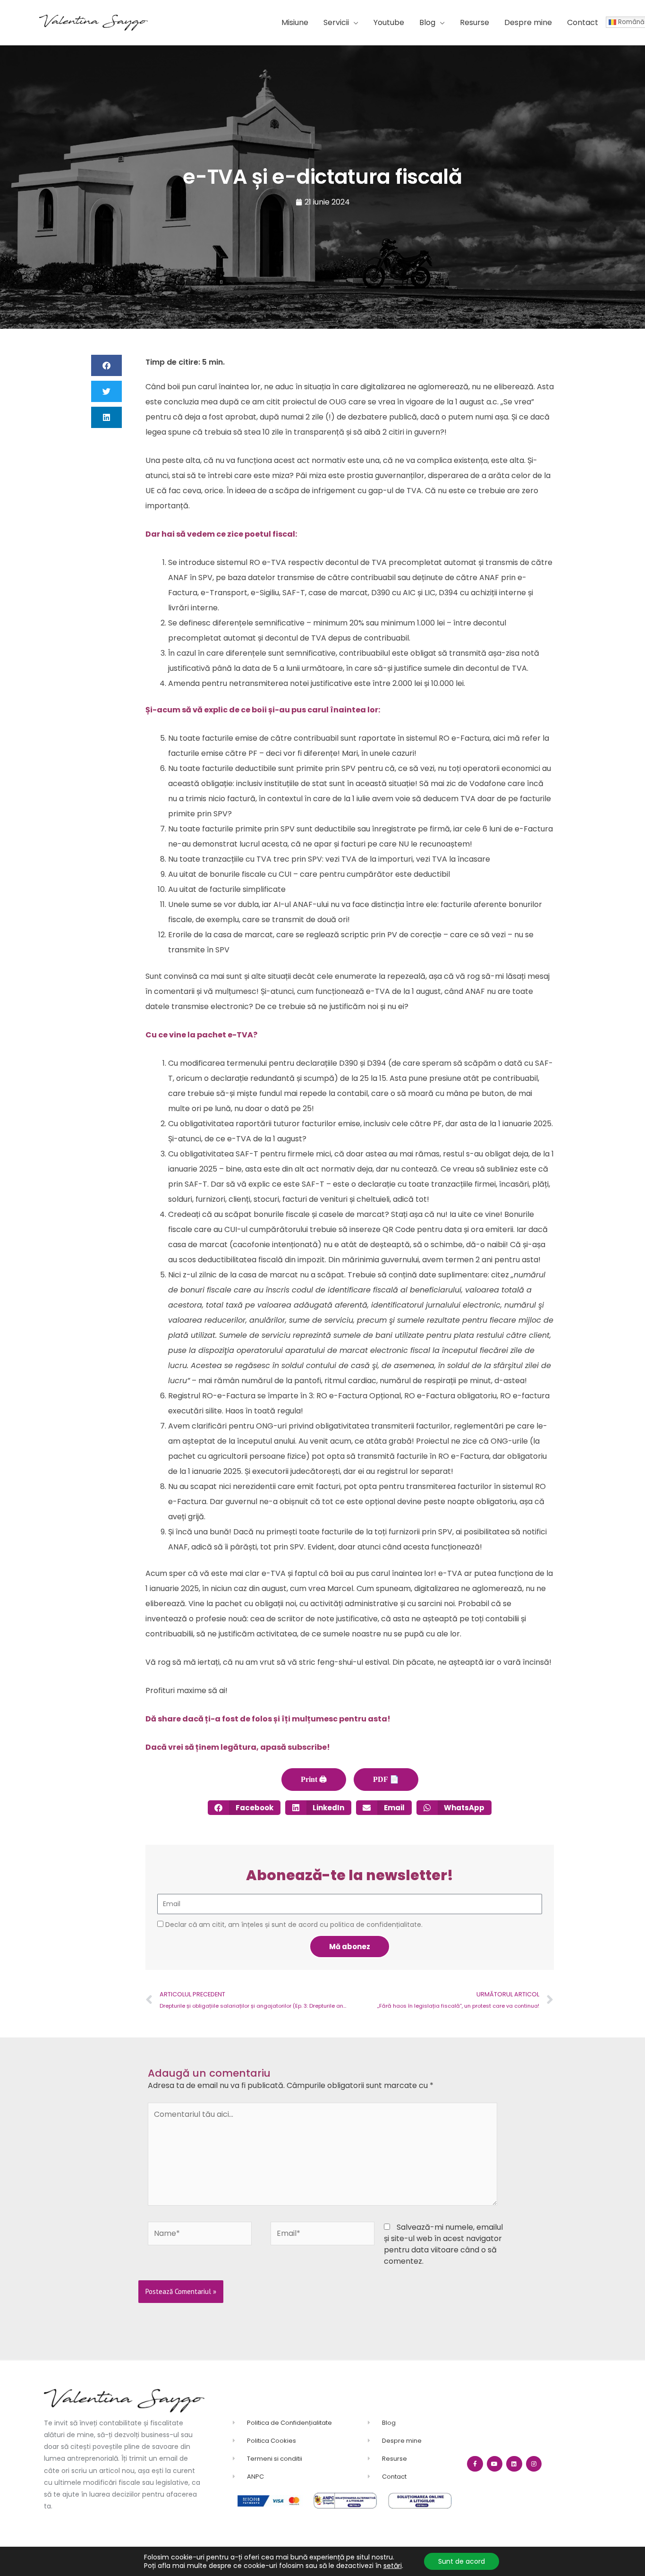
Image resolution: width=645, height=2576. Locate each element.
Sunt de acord (462, 2561)
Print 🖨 (314, 1779)
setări (393, 2566)
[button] (341, 23)
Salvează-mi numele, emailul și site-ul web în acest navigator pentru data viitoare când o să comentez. (443, 2244)
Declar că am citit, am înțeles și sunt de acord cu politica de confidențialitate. (294, 1925)
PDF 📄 (386, 1779)
